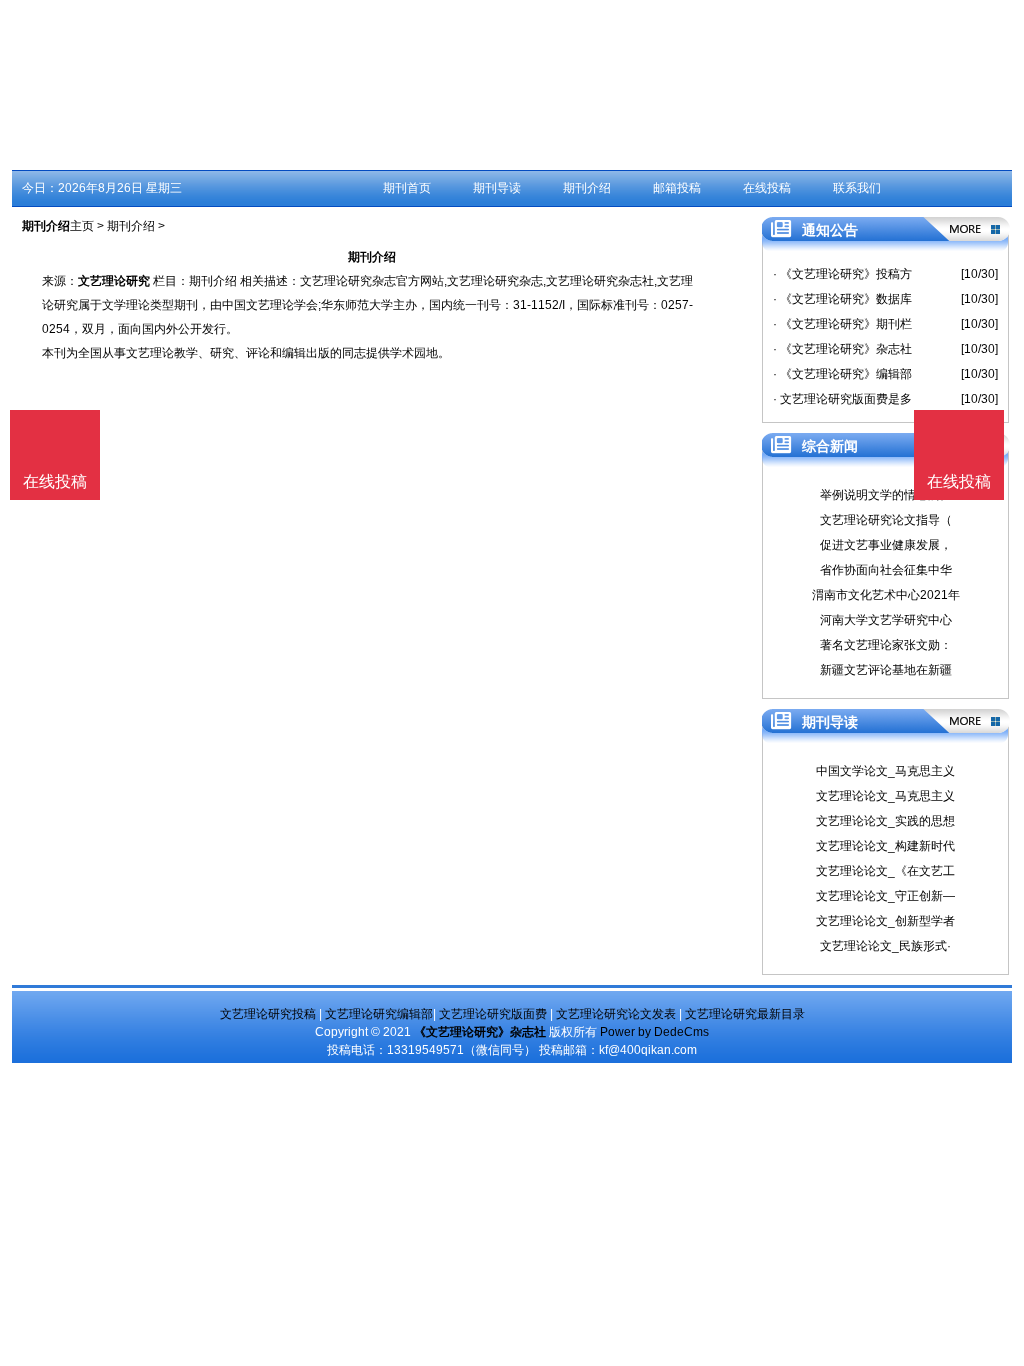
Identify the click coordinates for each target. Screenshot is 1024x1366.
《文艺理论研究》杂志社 (480, 1032)
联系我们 (857, 188)
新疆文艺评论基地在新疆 (886, 670)
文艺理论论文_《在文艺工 (885, 871)
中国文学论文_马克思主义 (885, 771)
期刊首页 (407, 188)
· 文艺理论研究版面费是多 (842, 399)
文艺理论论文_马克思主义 (885, 796)
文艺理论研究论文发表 (616, 1014)
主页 (82, 226)
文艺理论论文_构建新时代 (885, 846)
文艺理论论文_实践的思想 (885, 821)
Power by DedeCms (654, 1032)
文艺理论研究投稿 (268, 1014)
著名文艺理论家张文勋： (886, 645)
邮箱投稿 (677, 188)
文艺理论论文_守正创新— (885, 896)
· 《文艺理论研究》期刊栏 (842, 324)
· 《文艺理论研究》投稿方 (842, 274)
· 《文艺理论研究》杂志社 (842, 349)
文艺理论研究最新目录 (745, 1014)
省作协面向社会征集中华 (886, 570)
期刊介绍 (587, 188)
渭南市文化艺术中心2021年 (886, 595)
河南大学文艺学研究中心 (886, 620)
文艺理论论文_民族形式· (885, 946)
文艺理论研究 (114, 281)
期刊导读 (497, 188)
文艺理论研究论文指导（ (886, 520)
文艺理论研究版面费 (493, 1014)
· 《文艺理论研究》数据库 (842, 299)
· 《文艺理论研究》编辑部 (842, 374)
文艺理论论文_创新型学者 (885, 921)
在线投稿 (767, 188)
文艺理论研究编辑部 (379, 1014)
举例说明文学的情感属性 (886, 495)
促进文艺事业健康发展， (886, 545)
